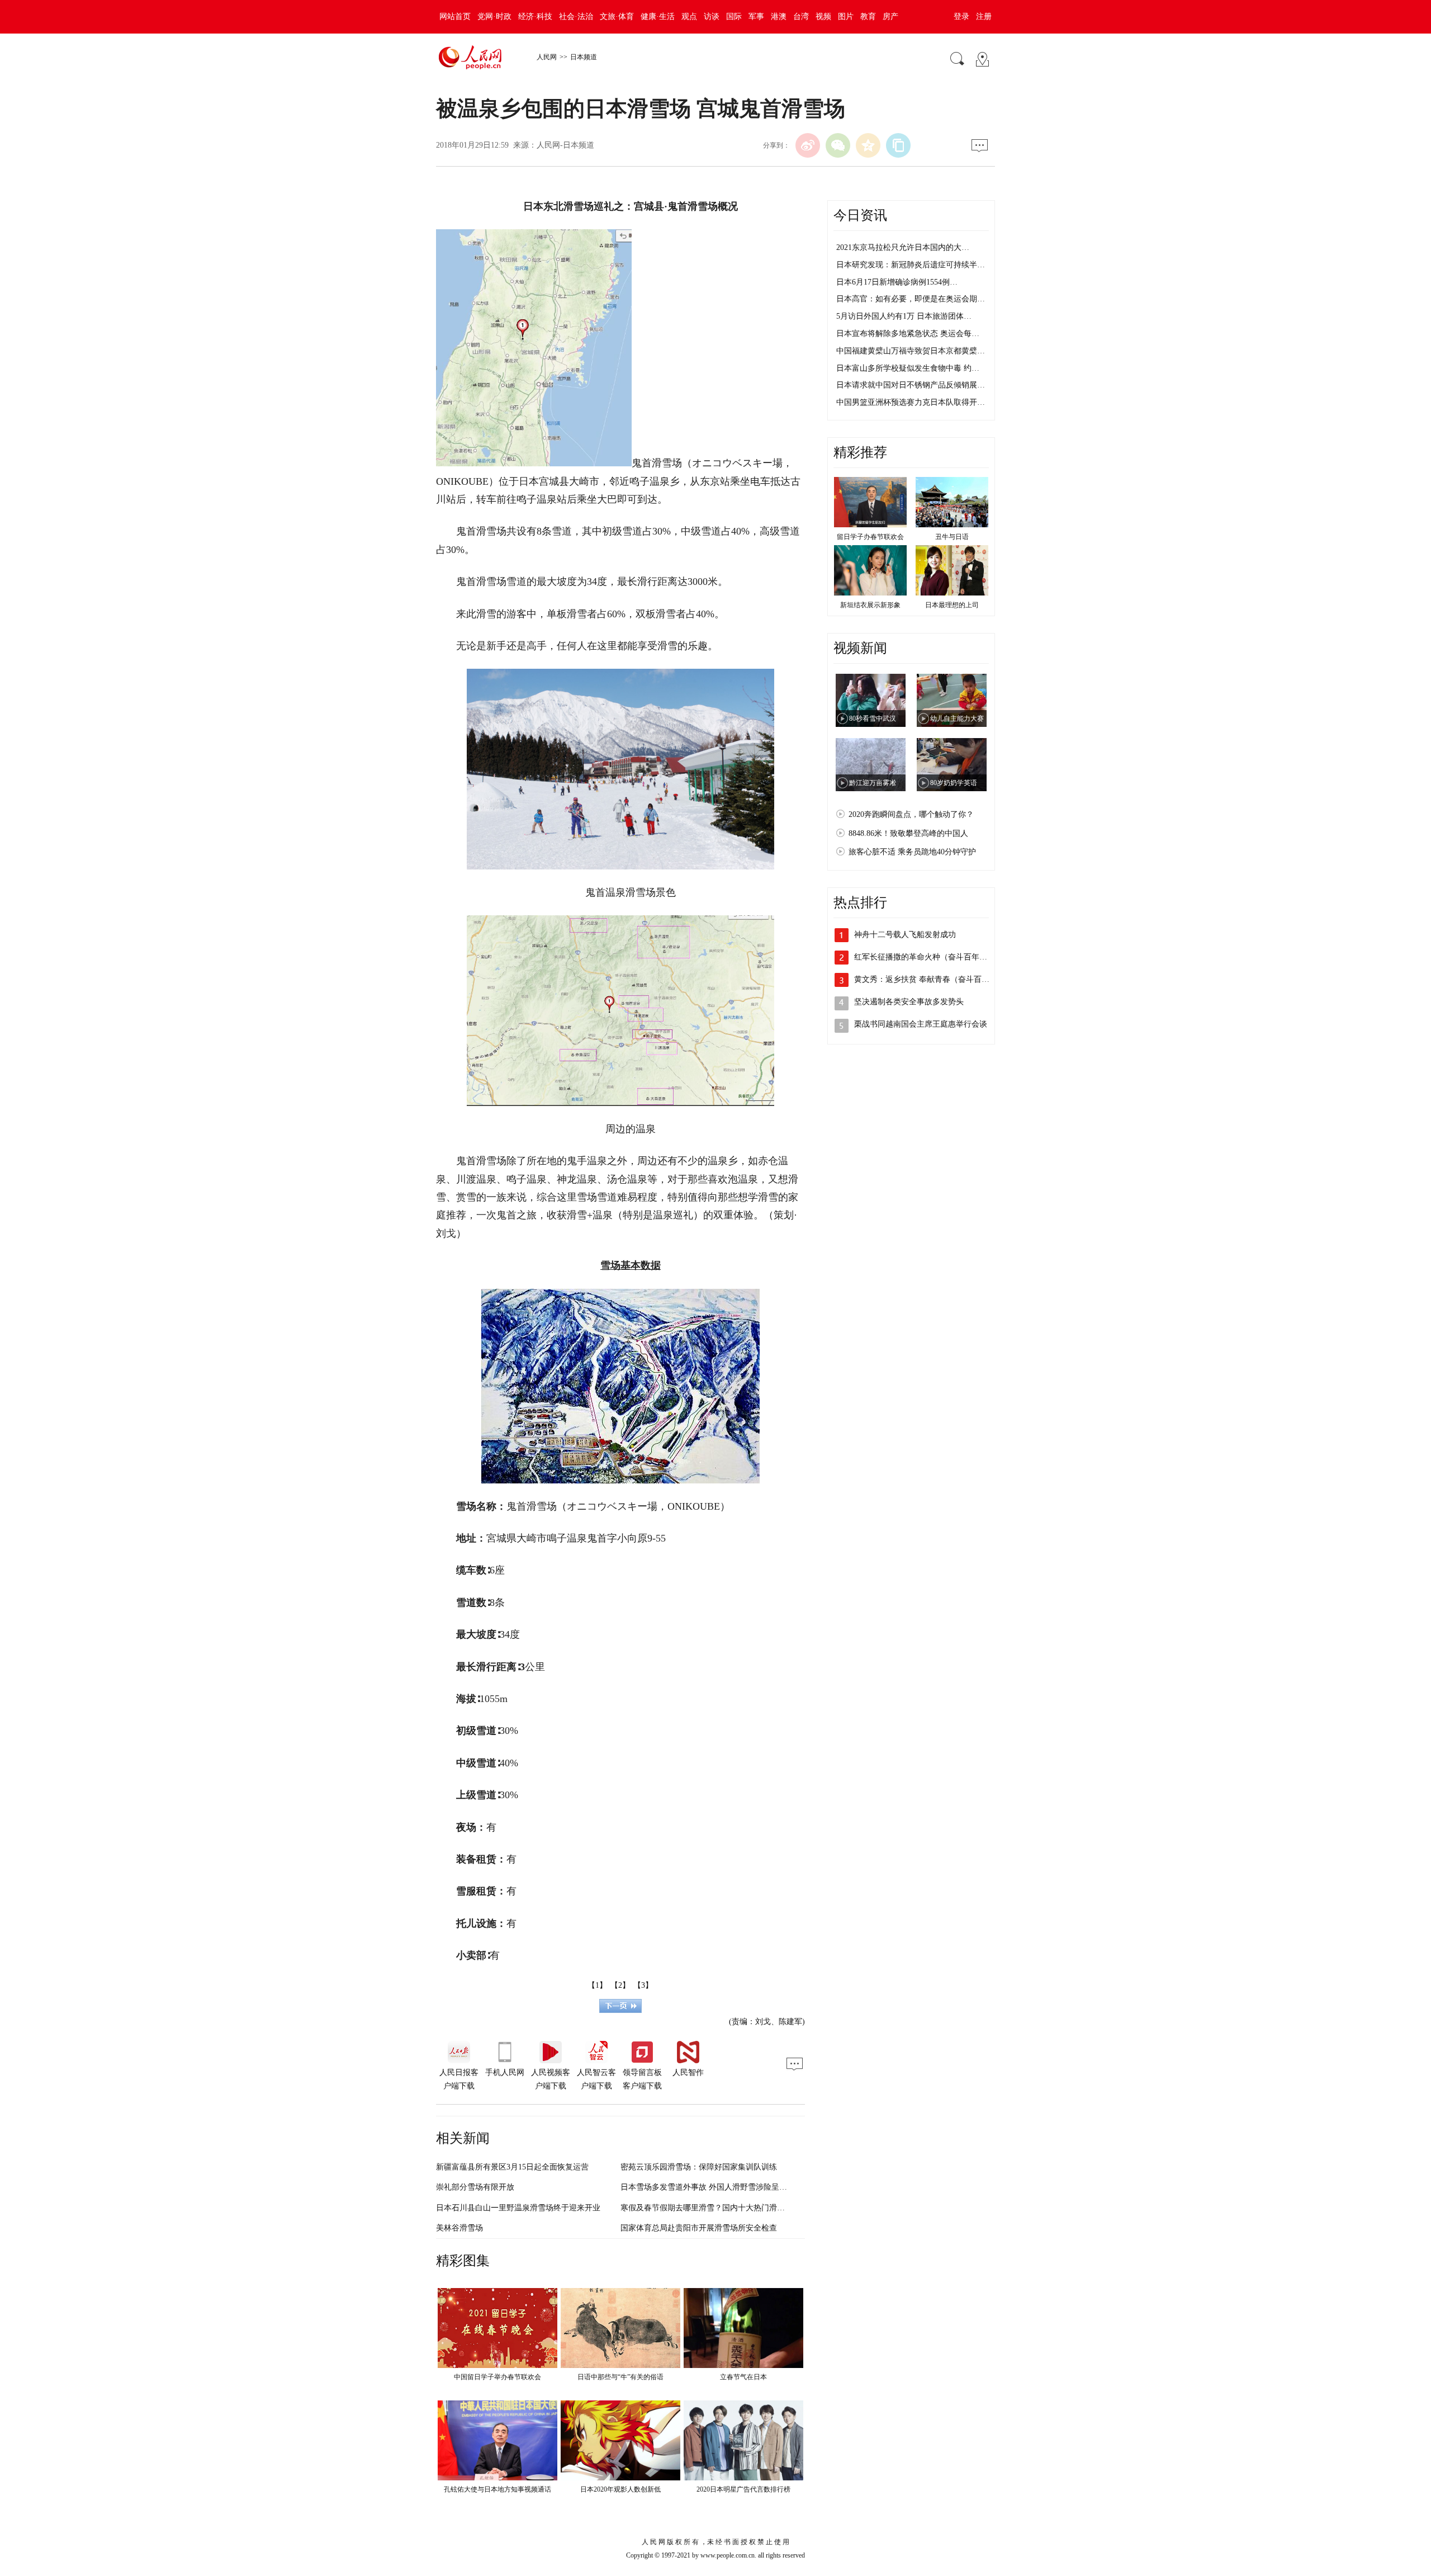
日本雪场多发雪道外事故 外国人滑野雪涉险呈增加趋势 (715, 2187)
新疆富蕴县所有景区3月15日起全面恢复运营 (512, 2167)
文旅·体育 (617, 16)
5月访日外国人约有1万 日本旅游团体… (904, 316)
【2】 (620, 1985)
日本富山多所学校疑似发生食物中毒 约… (908, 368)
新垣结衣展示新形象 (870, 605)
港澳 (779, 16)
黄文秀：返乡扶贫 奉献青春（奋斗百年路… (930, 979)
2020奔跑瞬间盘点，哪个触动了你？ (911, 814)
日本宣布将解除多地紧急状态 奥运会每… (908, 334)
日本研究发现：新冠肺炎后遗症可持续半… (911, 265)
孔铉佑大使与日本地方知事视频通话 (497, 2489)
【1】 (597, 1985)
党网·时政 (494, 16)
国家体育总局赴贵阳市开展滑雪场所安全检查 (699, 2228)
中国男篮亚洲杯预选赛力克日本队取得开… (911, 402)
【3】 (643, 1985)
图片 (846, 16)
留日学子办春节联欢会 (870, 537)
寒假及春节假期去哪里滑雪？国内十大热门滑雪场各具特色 (722, 2208)
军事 (756, 16)
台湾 (801, 16)
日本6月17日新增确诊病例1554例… (897, 282)
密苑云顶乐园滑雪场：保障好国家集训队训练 (699, 2167)
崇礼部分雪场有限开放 (475, 2187)
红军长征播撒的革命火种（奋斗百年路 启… (930, 957)
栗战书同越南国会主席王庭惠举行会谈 (921, 1024)
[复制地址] (898, 145)
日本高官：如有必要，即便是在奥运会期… (911, 299)
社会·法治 (576, 16)
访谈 (712, 16)
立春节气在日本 (743, 2377)
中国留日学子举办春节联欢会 (497, 2377)
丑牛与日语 (952, 537)
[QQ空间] (868, 145)
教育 (868, 16)
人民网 (547, 57)
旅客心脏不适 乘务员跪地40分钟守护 (912, 852)
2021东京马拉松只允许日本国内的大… (903, 247)
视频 (823, 16)
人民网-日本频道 (565, 145)
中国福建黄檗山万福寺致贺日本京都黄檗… (911, 351)
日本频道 (584, 57)
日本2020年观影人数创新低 (620, 2489)
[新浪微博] (808, 145)
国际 (734, 16)
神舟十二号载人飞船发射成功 (905, 935)
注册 (984, 16)
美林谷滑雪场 (459, 2228)
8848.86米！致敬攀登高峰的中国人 (908, 833)
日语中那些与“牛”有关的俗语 (620, 2377)
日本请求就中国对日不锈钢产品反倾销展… (911, 385)
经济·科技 (535, 16)
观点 (689, 16)
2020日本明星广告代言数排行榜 (743, 2489)
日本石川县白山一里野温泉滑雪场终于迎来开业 (518, 2208)
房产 (890, 16)
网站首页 (455, 16)
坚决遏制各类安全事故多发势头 (909, 1002)
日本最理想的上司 (952, 605)
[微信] (838, 145)
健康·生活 (658, 16)
